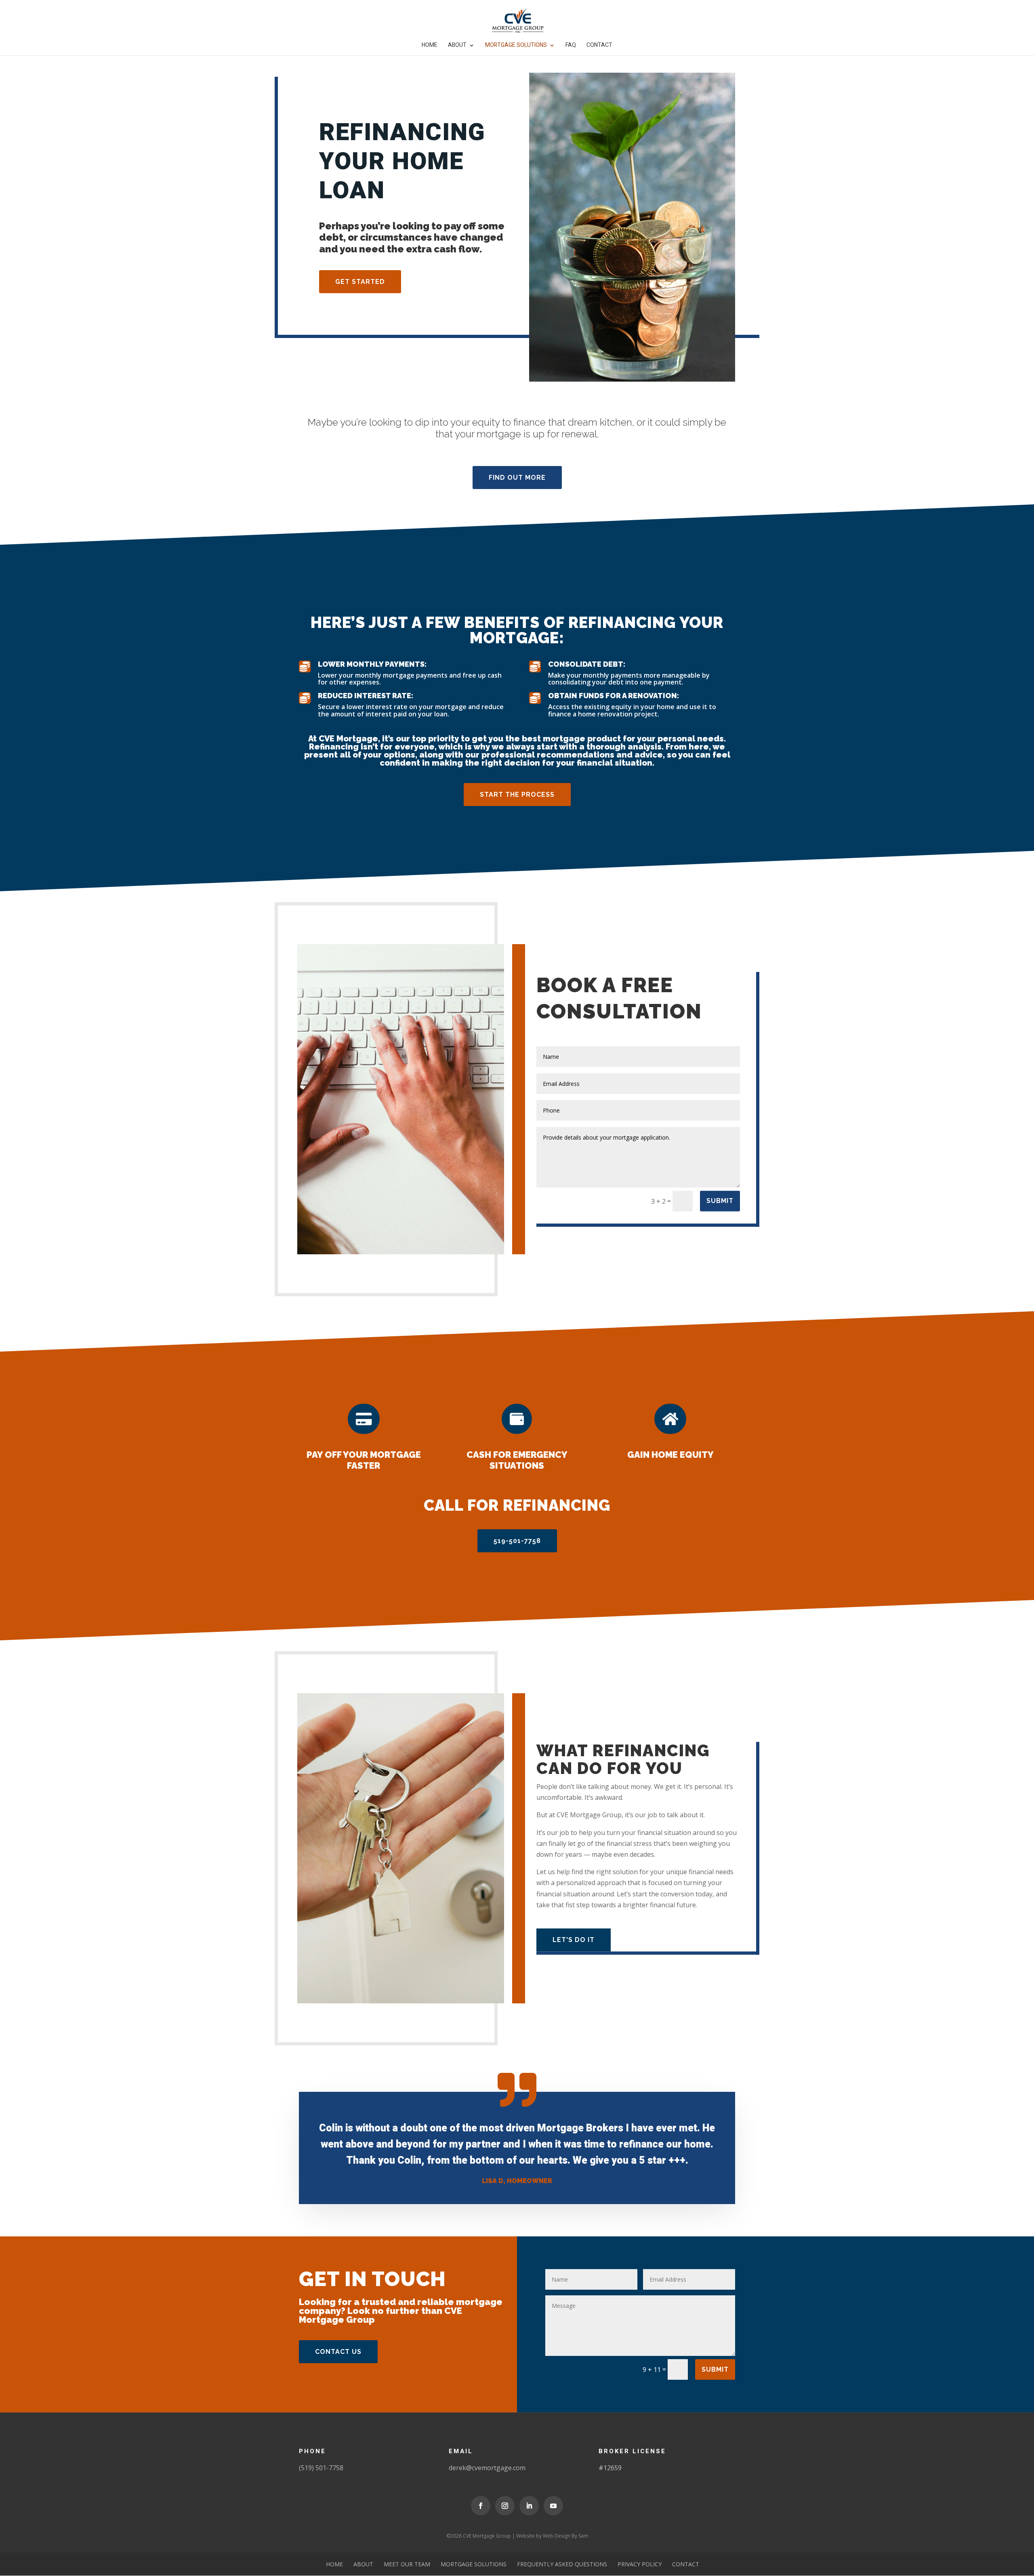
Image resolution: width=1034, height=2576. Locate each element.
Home (430, 46)
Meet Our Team (407, 2564)
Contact (599, 46)
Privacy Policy (640, 2564)
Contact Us (338, 2352)
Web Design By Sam (565, 2536)
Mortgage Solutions (516, 46)
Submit (720, 1201)
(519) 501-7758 (321, 2468)
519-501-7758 (517, 1541)
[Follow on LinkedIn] (529, 2506)
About (457, 46)
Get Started (360, 282)
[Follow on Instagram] (505, 2506)
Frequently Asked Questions (562, 2564)
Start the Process (517, 795)
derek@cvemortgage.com (487, 2468)
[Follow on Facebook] (481, 2506)
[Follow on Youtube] (553, 2506)
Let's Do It (574, 1940)
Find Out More (517, 478)
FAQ (571, 46)
